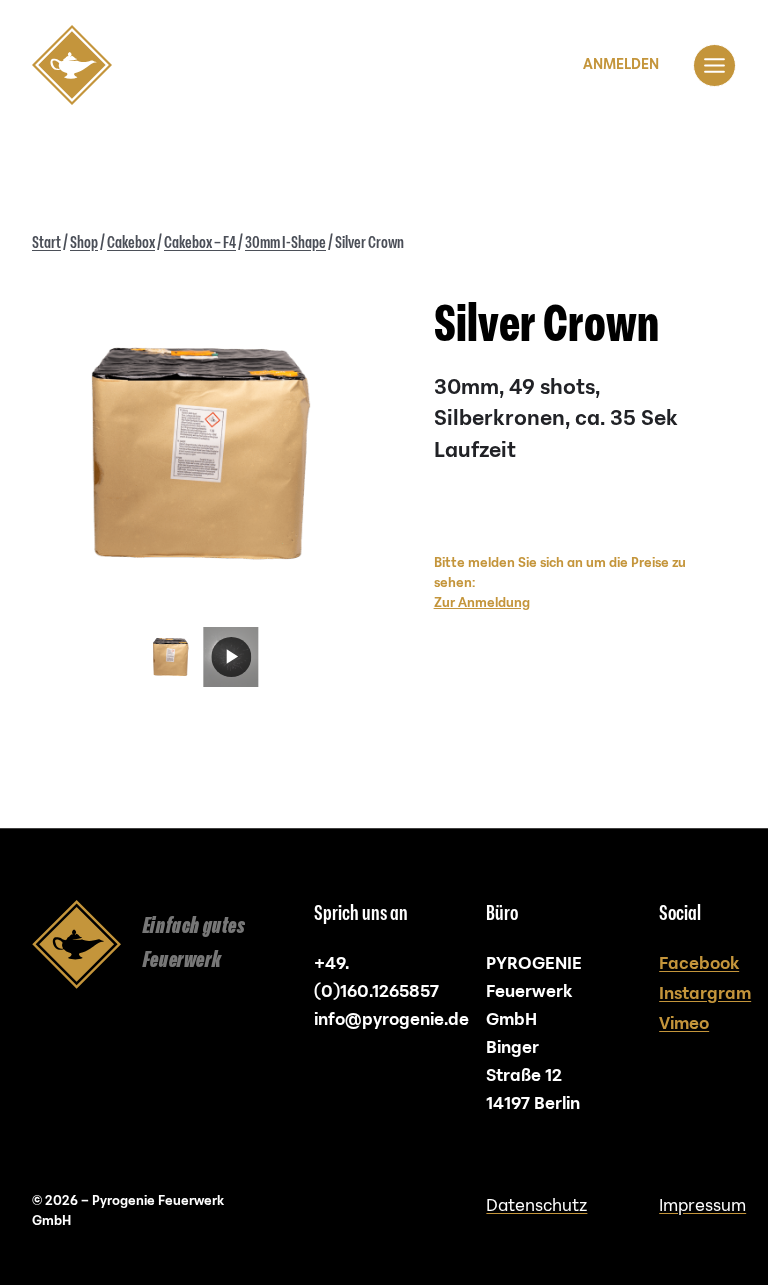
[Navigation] (714, 65)
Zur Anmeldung (482, 603)
